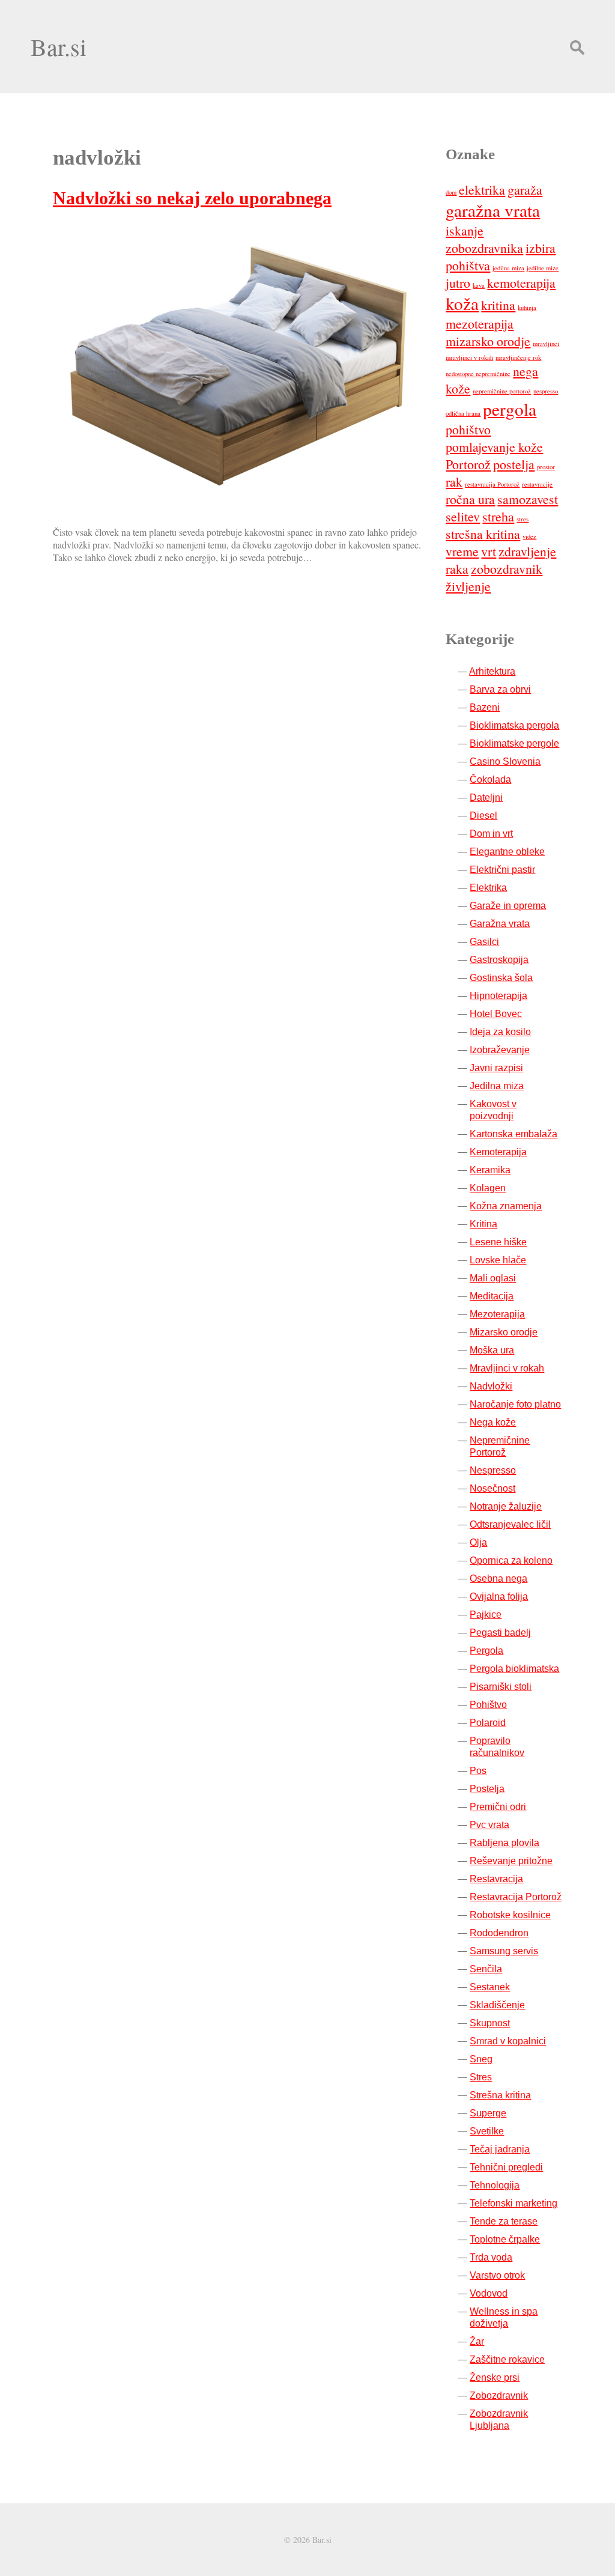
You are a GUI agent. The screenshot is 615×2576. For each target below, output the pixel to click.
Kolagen (488, 1188)
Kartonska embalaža (514, 1134)
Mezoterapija (497, 1314)
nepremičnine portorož (502, 391)
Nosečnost (492, 1488)
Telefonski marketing (514, 2203)
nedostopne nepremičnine (478, 374)
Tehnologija (495, 2185)
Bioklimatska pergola (514, 725)
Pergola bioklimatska (514, 1669)
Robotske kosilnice (510, 1915)
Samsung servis (504, 1951)
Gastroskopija (499, 960)
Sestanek (490, 1987)
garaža (525, 190)
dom (451, 192)
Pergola (486, 1651)
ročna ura (470, 499)
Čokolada (490, 779)
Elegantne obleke (507, 852)
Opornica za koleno (511, 1560)
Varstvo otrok (497, 2275)
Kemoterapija (498, 1152)
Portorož (468, 464)
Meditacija (492, 1296)
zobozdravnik (507, 569)
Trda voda (491, 2257)
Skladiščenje (497, 2005)
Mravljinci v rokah (507, 1368)
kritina (498, 305)
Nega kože (493, 1422)
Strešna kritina (500, 2095)
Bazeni (485, 707)
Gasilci (484, 942)
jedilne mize (543, 268)
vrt (489, 551)
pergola (510, 409)
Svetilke (487, 2131)
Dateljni (486, 797)
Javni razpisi (496, 1068)
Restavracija (496, 1879)
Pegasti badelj (500, 1633)
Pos (478, 1771)
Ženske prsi (495, 2377)
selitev (463, 516)
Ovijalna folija (499, 1596)
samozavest (528, 499)
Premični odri (498, 1807)
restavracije (537, 484)
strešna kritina (483, 534)
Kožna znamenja (506, 1206)
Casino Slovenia (505, 761)
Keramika (490, 1170)
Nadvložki (491, 1386)
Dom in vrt (491, 834)
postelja (514, 464)
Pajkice (486, 1615)
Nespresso (493, 1470)
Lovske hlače (498, 1260)
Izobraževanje (500, 1050)
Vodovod (489, 2293)
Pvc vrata (489, 1825)
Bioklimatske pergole (514, 743)
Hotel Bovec (496, 1014)
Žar (477, 2341)
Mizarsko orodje (504, 1332)
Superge (488, 2113)
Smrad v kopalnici (508, 2041)
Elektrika (488, 888)
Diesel (483, 816)
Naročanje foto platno (515, 1404)
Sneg (481, 2059)
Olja (478, 1542)
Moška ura (492, 1350)
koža (462, 303)
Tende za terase (504, 2221)
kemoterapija (521, 283)
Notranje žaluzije (506, 1506)
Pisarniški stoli (501, 1687)
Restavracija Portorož (516, 1897)
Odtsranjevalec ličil (510, 1524)
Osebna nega (498, 1578)
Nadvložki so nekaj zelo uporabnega (192, 198)
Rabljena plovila (504, 1843)
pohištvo (468, 429)
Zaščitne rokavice (507, 2359)
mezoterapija (480, 324)
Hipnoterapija (498, 996)
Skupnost (490, 2023)
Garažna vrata (500, 924)
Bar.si (59, 47)
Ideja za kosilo (500, 1032)
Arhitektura (492, 671)
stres (523, 519)
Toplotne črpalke (505, 2239)
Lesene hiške (498, 1242)
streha (498, 516)
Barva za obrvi (500, 689)
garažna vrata (493, 210)
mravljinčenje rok (518, 357)
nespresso (546, 391)
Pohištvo (488, 1705)
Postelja (487, 1789)
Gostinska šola (501, 978)
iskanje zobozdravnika (484, 239)
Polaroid (488, 1723)
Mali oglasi (493, 1278)
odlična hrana (463, 413)
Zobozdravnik (499, 2395)
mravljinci (546, 344)
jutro (458, 283)
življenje (468, 586)
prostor (546, 467)
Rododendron (499, 1933)
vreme (462, 551)
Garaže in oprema (508, 906)
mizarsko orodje (488, 341)
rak (454, 481)
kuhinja (527, 308)
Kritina (483, 1224)
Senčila (486, 1969)
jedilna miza (508, 268)
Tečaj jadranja (500, 2149)
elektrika (482, 190)
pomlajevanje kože (494, 447)
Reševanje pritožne (511, 1861)
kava (479, 285)
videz (529, 536)
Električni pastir (502, 870)
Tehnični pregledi (506, 2167)
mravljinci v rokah (469, 357)
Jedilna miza (497, 1086)
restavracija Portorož (492, 484)
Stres (481, 2077)
